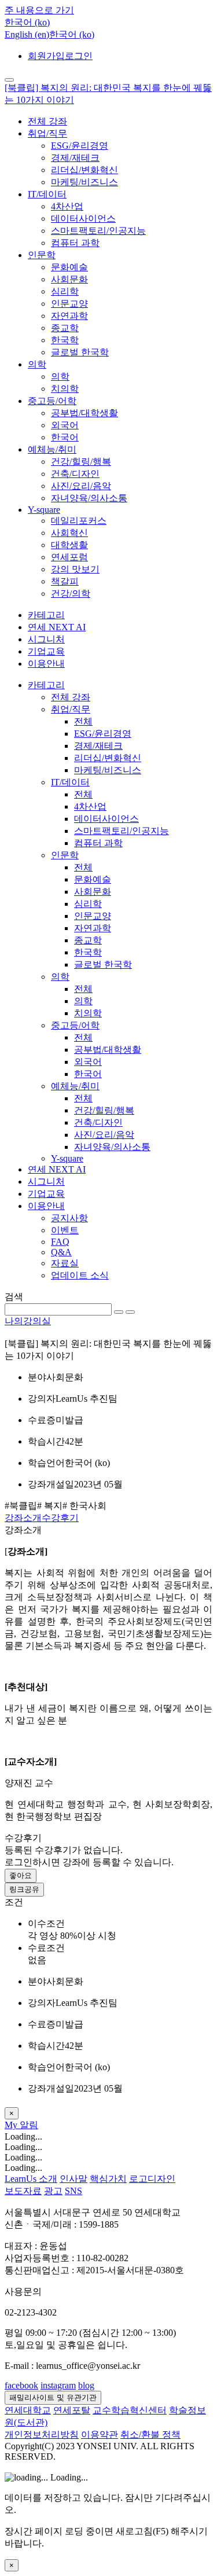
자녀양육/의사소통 (89, 498)
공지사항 (69, 1218)
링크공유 (24, 1889)
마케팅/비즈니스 (84, 182)
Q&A (61, 1252)
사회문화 (69, 279)
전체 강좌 (47, 121)
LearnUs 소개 (31, 2179)
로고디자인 (152, 2179)
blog (86, 2385)
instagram (58, 2385)
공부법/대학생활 (84, 413)
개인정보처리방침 (42, 2434)
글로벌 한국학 (80, 352)
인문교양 (69, 304)
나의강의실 (28, 1321)
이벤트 (65, 1230)
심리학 (65, 291)
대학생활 (69, 545)
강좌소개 (23, 1518)
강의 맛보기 (75, 569)
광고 (53, 2191)
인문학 (42, 255)
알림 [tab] (29, 2125)
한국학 (65, 340)
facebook (21, 2385)
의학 (37, 364)
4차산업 (67, 206)
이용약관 (100, 2434)
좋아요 (21, 1875)
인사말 (73, 2179)
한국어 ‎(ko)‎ (72, 34)
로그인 (79, 56)
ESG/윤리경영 (80, 146)
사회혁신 (69, 533)
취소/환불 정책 (150, 2434)
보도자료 (23, 2191)
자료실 (65, 1263)
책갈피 (65, 581)
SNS (73, 2191)
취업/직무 (47, 133)
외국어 (65, 425)
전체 (83, 721)
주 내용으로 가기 (39, 10)
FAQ (60, 1242)
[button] (27, 22)
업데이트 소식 (80, 1275)
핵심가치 (108, 2179)
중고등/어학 (52, 401)
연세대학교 (28, 2410)
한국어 (65, 437)
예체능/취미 (52, 449)
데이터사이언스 (83, 218)
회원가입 (46, 56)
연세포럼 (69, 557)
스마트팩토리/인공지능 (98, 231)
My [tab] (12, 2125)
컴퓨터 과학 (75, 243)
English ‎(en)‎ (27, 34)
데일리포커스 (79, 521)
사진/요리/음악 (81, 486)
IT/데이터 (47, 194)
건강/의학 (71, 594)
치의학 (65, 389)
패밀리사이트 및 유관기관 (53, 2397)
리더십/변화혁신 (84, 170)
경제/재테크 (75, 158)
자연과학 (69, 316)
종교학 (65, 328)
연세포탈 (72, 2410)
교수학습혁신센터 (130, 2410)
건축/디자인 (75, 474)
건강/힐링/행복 (81, 462)
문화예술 (69, 267)
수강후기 (60, 1518)
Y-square (44, 510)
